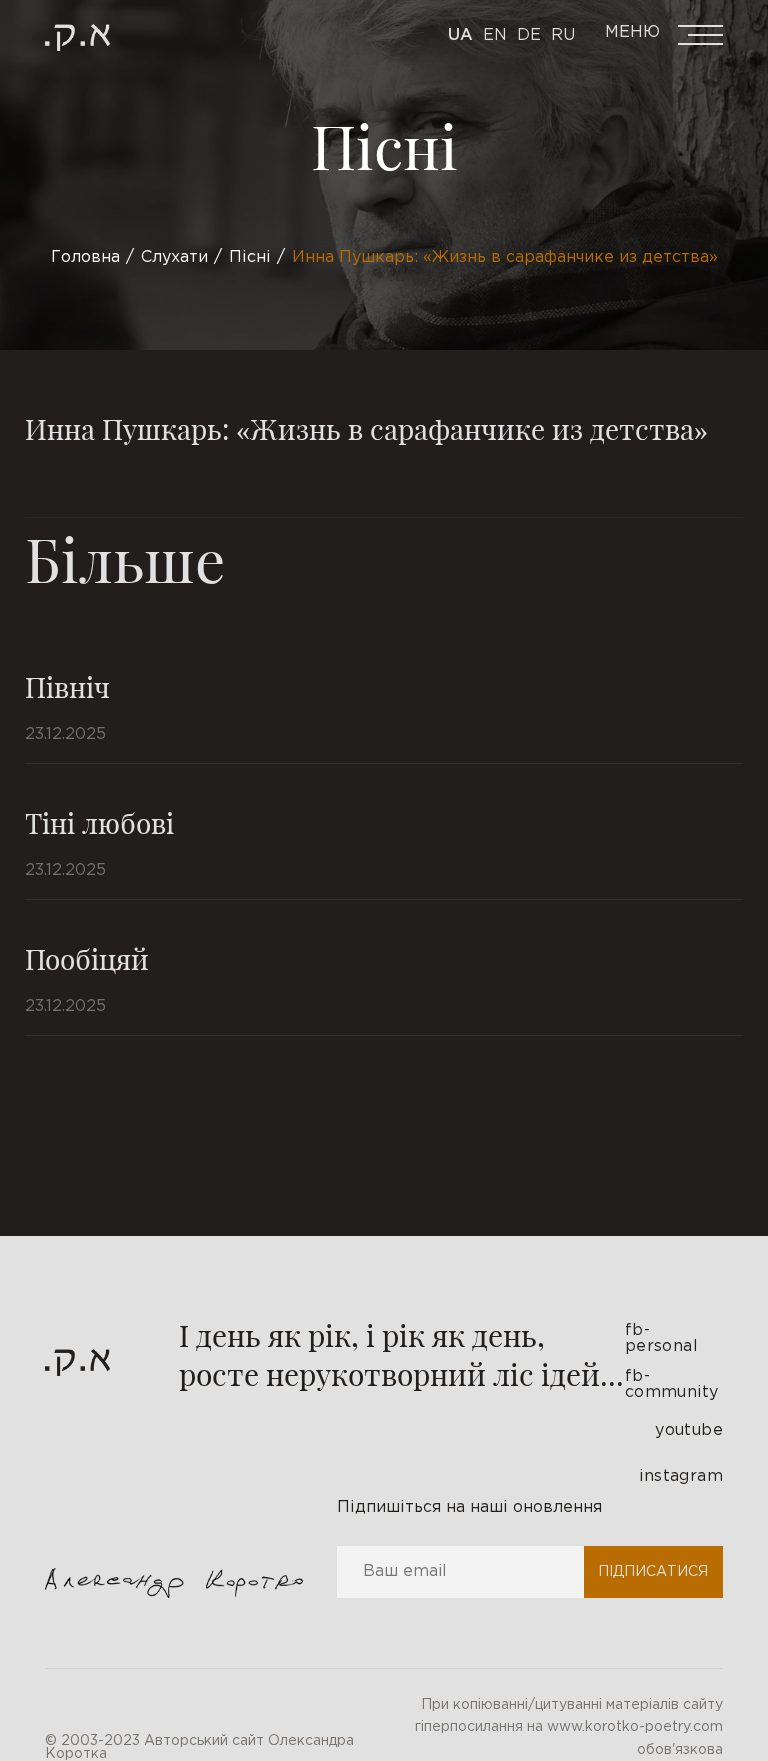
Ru (563, 35)
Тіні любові (99, 822)
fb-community (672, 1384)
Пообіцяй (87, 958)
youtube (689, 1430)
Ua (460, 35)
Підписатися (653, 1572)
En (495, 35)
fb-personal (661, 1338)
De (529, 35)
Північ (67, 686)
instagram (681, 1476)
